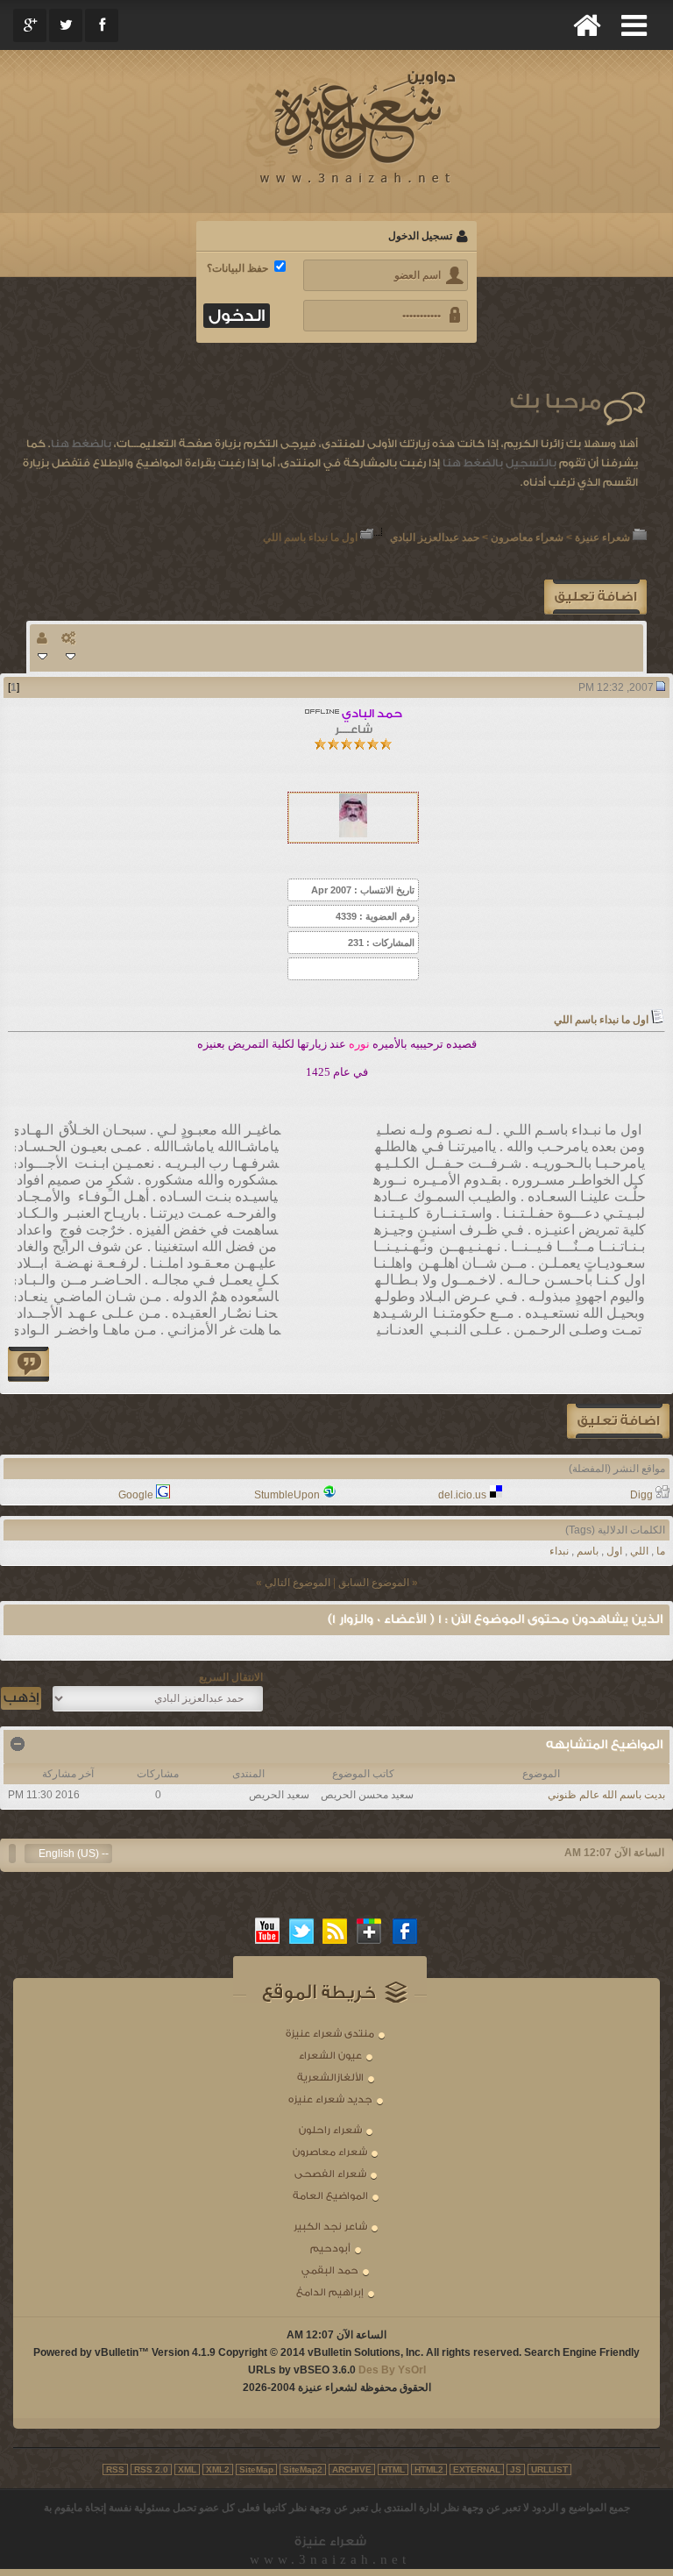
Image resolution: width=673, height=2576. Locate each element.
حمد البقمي (330, 2270)
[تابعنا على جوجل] (370, 1931)
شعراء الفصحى (330, 2174)
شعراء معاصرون (527, 537)
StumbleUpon (287, 1495)
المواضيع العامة (330, 2196)
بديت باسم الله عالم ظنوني (606, 1795)
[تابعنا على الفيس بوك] (406, 1931)
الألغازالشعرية (330, 2078)
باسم (588, 1551)
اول (614, 1551)
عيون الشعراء (330, 2056)
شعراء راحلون (330, 2130)
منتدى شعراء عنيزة (330, 2034)
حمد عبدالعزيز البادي (435, 537)
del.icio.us (462, 1495)
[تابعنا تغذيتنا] (336, 1931)
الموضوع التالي (298, 1583)
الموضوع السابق (374, 1583)
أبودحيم (330, 2249)
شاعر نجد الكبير (330, 2227)
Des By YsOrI (392, 2370)
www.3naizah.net (330, 2559)
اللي (639, 1551)
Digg (641, 1495)
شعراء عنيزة (602, 537)
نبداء (559, 1551)
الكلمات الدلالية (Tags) (615, 1530)
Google (136, 1495)
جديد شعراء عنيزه (330, 2099)
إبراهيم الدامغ (330, 2292)
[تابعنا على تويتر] (301, 1931)
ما (661, 1551)
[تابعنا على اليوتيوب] (267, 1931)
